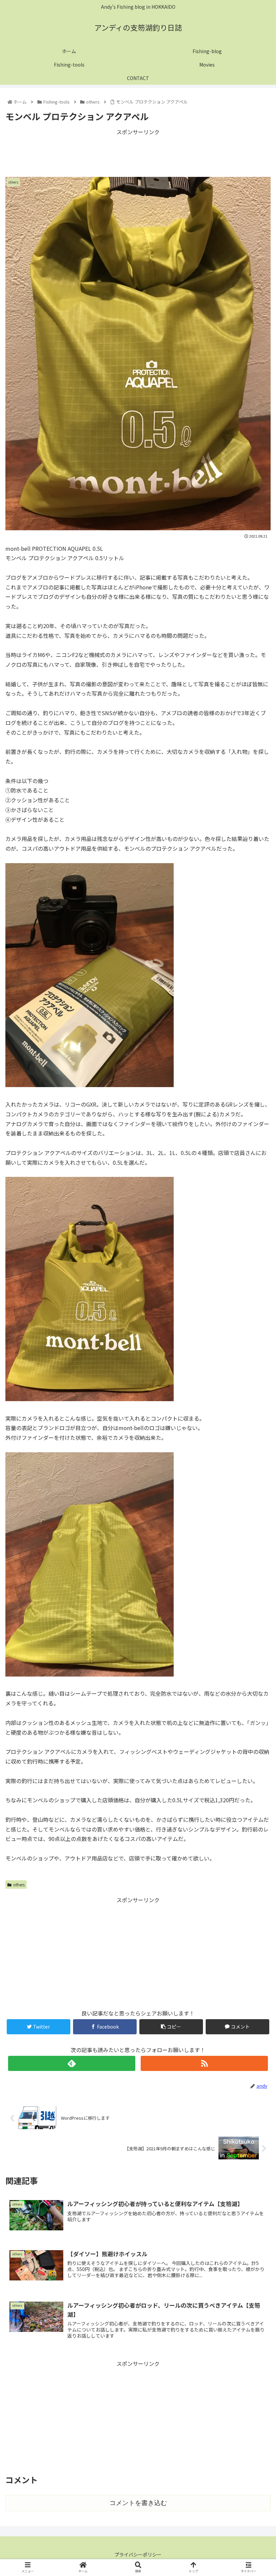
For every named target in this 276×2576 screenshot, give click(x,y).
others (19, 1885)
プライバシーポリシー (138, 2554)
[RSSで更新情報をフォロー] (204, 2063)
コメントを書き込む (138, 2503)
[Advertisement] (138, 152)
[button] (255, 1362)
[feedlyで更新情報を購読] (72, 2063)
